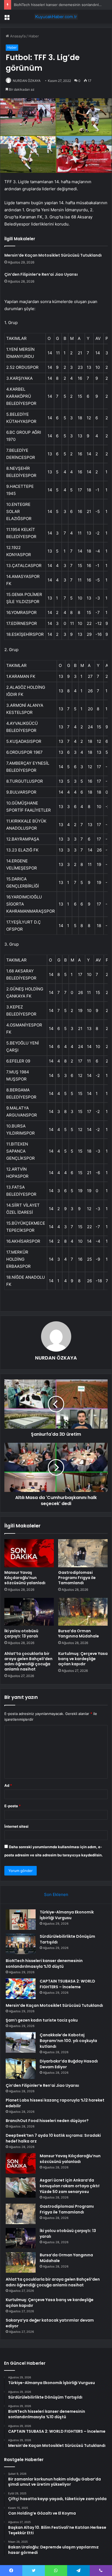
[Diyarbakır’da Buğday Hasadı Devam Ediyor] (21, 2069)
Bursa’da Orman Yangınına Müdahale (79, 1633)
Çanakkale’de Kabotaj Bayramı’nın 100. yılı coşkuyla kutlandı (68, 2041)
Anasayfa (17, 36)
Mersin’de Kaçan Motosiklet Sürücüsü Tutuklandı (53, 255)
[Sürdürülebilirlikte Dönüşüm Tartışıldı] (21, 1944)
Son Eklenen (56, 1894)
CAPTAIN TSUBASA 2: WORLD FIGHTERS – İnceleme (67, 1984)
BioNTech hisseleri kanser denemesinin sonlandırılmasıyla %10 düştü (44, 1964)
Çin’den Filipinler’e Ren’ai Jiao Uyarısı (41, 274)
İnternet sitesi (16, 1826)
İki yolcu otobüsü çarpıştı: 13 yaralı (21, 1633)
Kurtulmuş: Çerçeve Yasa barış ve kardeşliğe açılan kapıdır (83, 1659)
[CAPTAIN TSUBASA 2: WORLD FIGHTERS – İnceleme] (21, 1989)
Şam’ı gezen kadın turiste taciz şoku (42, 2020)
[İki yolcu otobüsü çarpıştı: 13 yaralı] (29, 1612)
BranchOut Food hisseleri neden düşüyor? (47, 2121)
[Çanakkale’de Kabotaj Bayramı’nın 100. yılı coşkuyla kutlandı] (21, 2042)
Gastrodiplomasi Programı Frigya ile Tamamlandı (77, 1578)
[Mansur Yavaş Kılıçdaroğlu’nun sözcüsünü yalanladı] (29, 1553)
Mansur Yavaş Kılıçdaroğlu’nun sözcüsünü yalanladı (25, 1578)
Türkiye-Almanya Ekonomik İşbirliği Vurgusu (67, 1915)
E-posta (13, 1806)
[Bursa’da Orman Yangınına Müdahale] (83, 1612)
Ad (8, 1785)
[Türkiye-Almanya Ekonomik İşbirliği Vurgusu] (21, 1920)
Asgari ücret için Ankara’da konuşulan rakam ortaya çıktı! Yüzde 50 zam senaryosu (70, 2186)
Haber (34, 36)
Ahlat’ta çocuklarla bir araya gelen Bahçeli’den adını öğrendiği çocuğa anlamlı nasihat (28, 1661)
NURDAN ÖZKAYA (27, 81)
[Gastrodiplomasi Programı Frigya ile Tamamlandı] (83, 1553)
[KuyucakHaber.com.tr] (56, 17)
